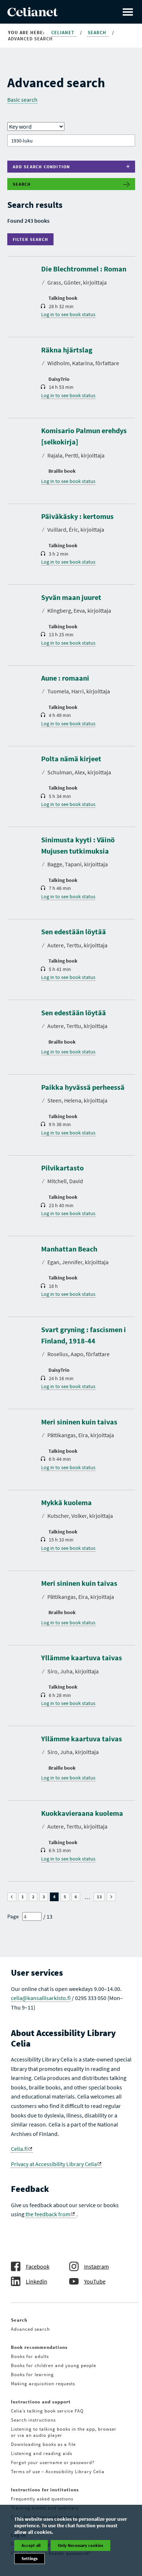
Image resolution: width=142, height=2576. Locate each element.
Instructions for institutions (45, 2490)
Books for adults (30, 2356)
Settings (29, 2558)
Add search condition (42, 167)
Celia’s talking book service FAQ (47, 2411)
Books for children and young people (54, 2365)
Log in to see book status (68, 314)
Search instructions (33, 2420)
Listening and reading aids (42, 2453)
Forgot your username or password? (53, 2462)
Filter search (32, 239)
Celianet (64, 33)
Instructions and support (41, 2402)
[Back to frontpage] (33, 14)
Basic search (22, 100)
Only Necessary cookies (80, 2545)
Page (13, 1916)
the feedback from (48, 2214)
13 (101, 1897)
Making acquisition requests (43, 2384)
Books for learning (32, 2375)
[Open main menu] (128, 12)
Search (98, 33)
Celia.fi (19, 2149)
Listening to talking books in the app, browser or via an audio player (64, 2432)
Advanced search (30, 2329)
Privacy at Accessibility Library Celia (54, 2164)
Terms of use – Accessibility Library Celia (58, 2472)
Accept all (31, 2545)
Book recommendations (39, 2347)
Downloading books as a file (43, 2444)
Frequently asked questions (42, 2499)
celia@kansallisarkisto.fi (41, 1998)
